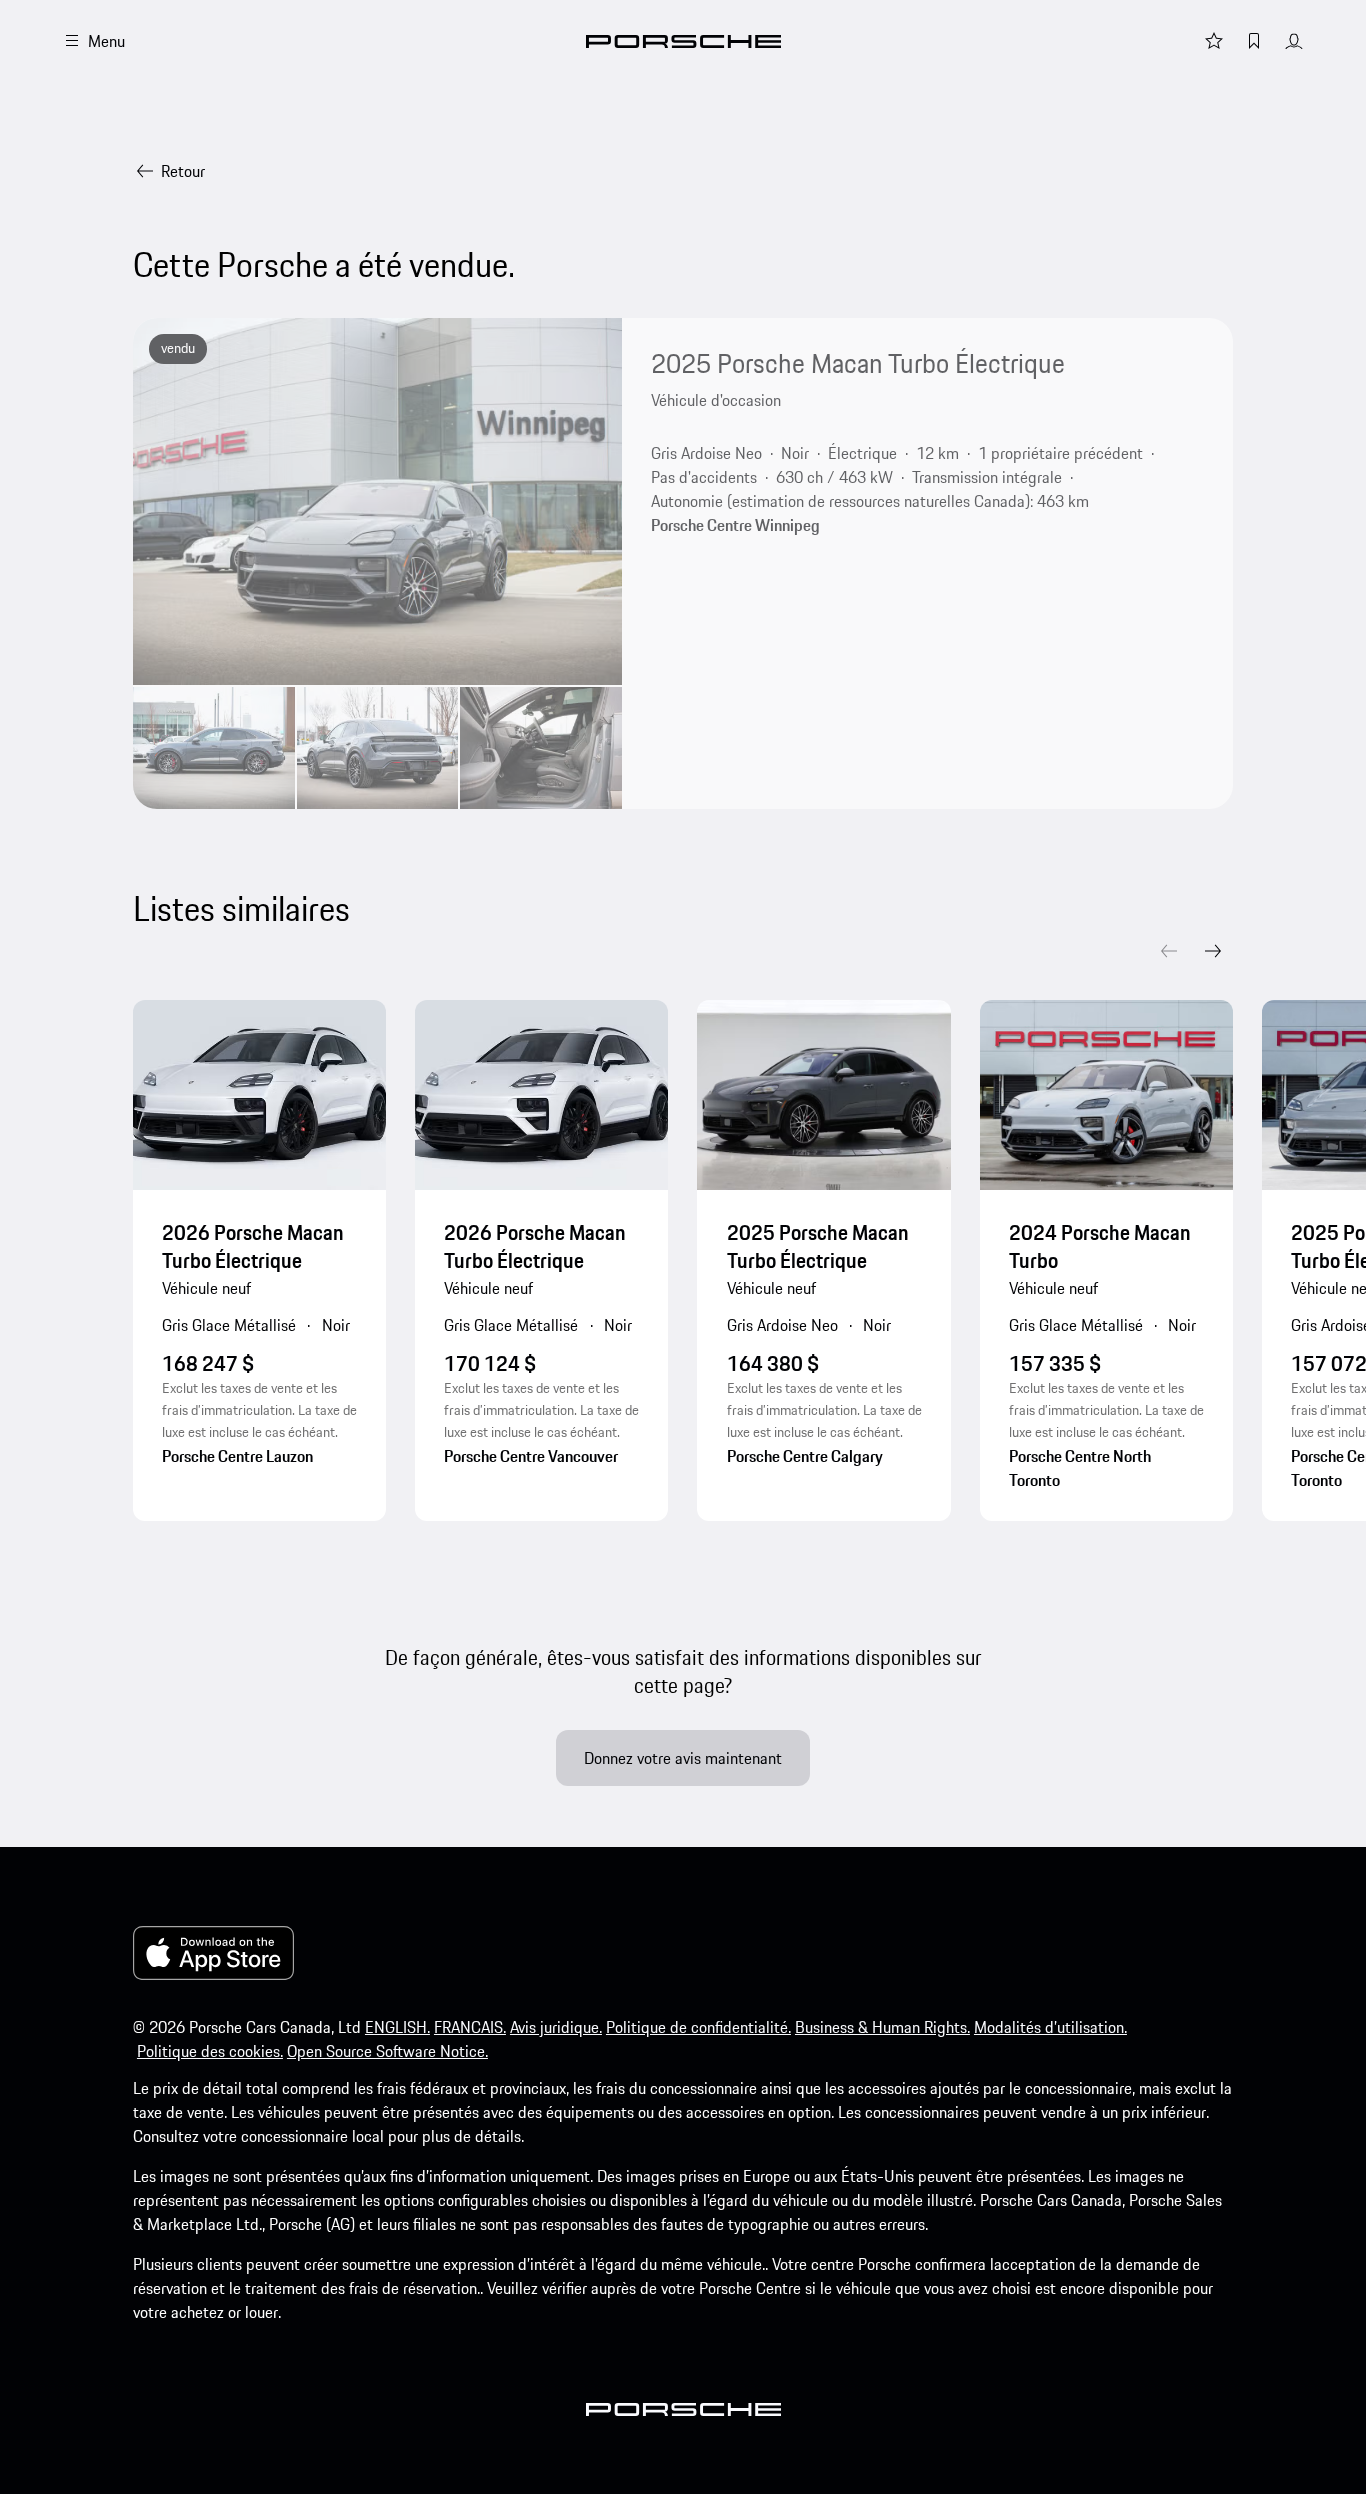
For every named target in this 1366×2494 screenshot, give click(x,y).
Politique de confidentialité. (698, 2027)
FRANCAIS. (470, 2027)
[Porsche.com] (683, 41)
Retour (183, 171)
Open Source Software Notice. (387, 2051)
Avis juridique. (556, 2027)
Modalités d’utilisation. (1050, 2027)
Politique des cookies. (210, 2051)
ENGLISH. (397, 2027)
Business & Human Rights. (882, 2027)
